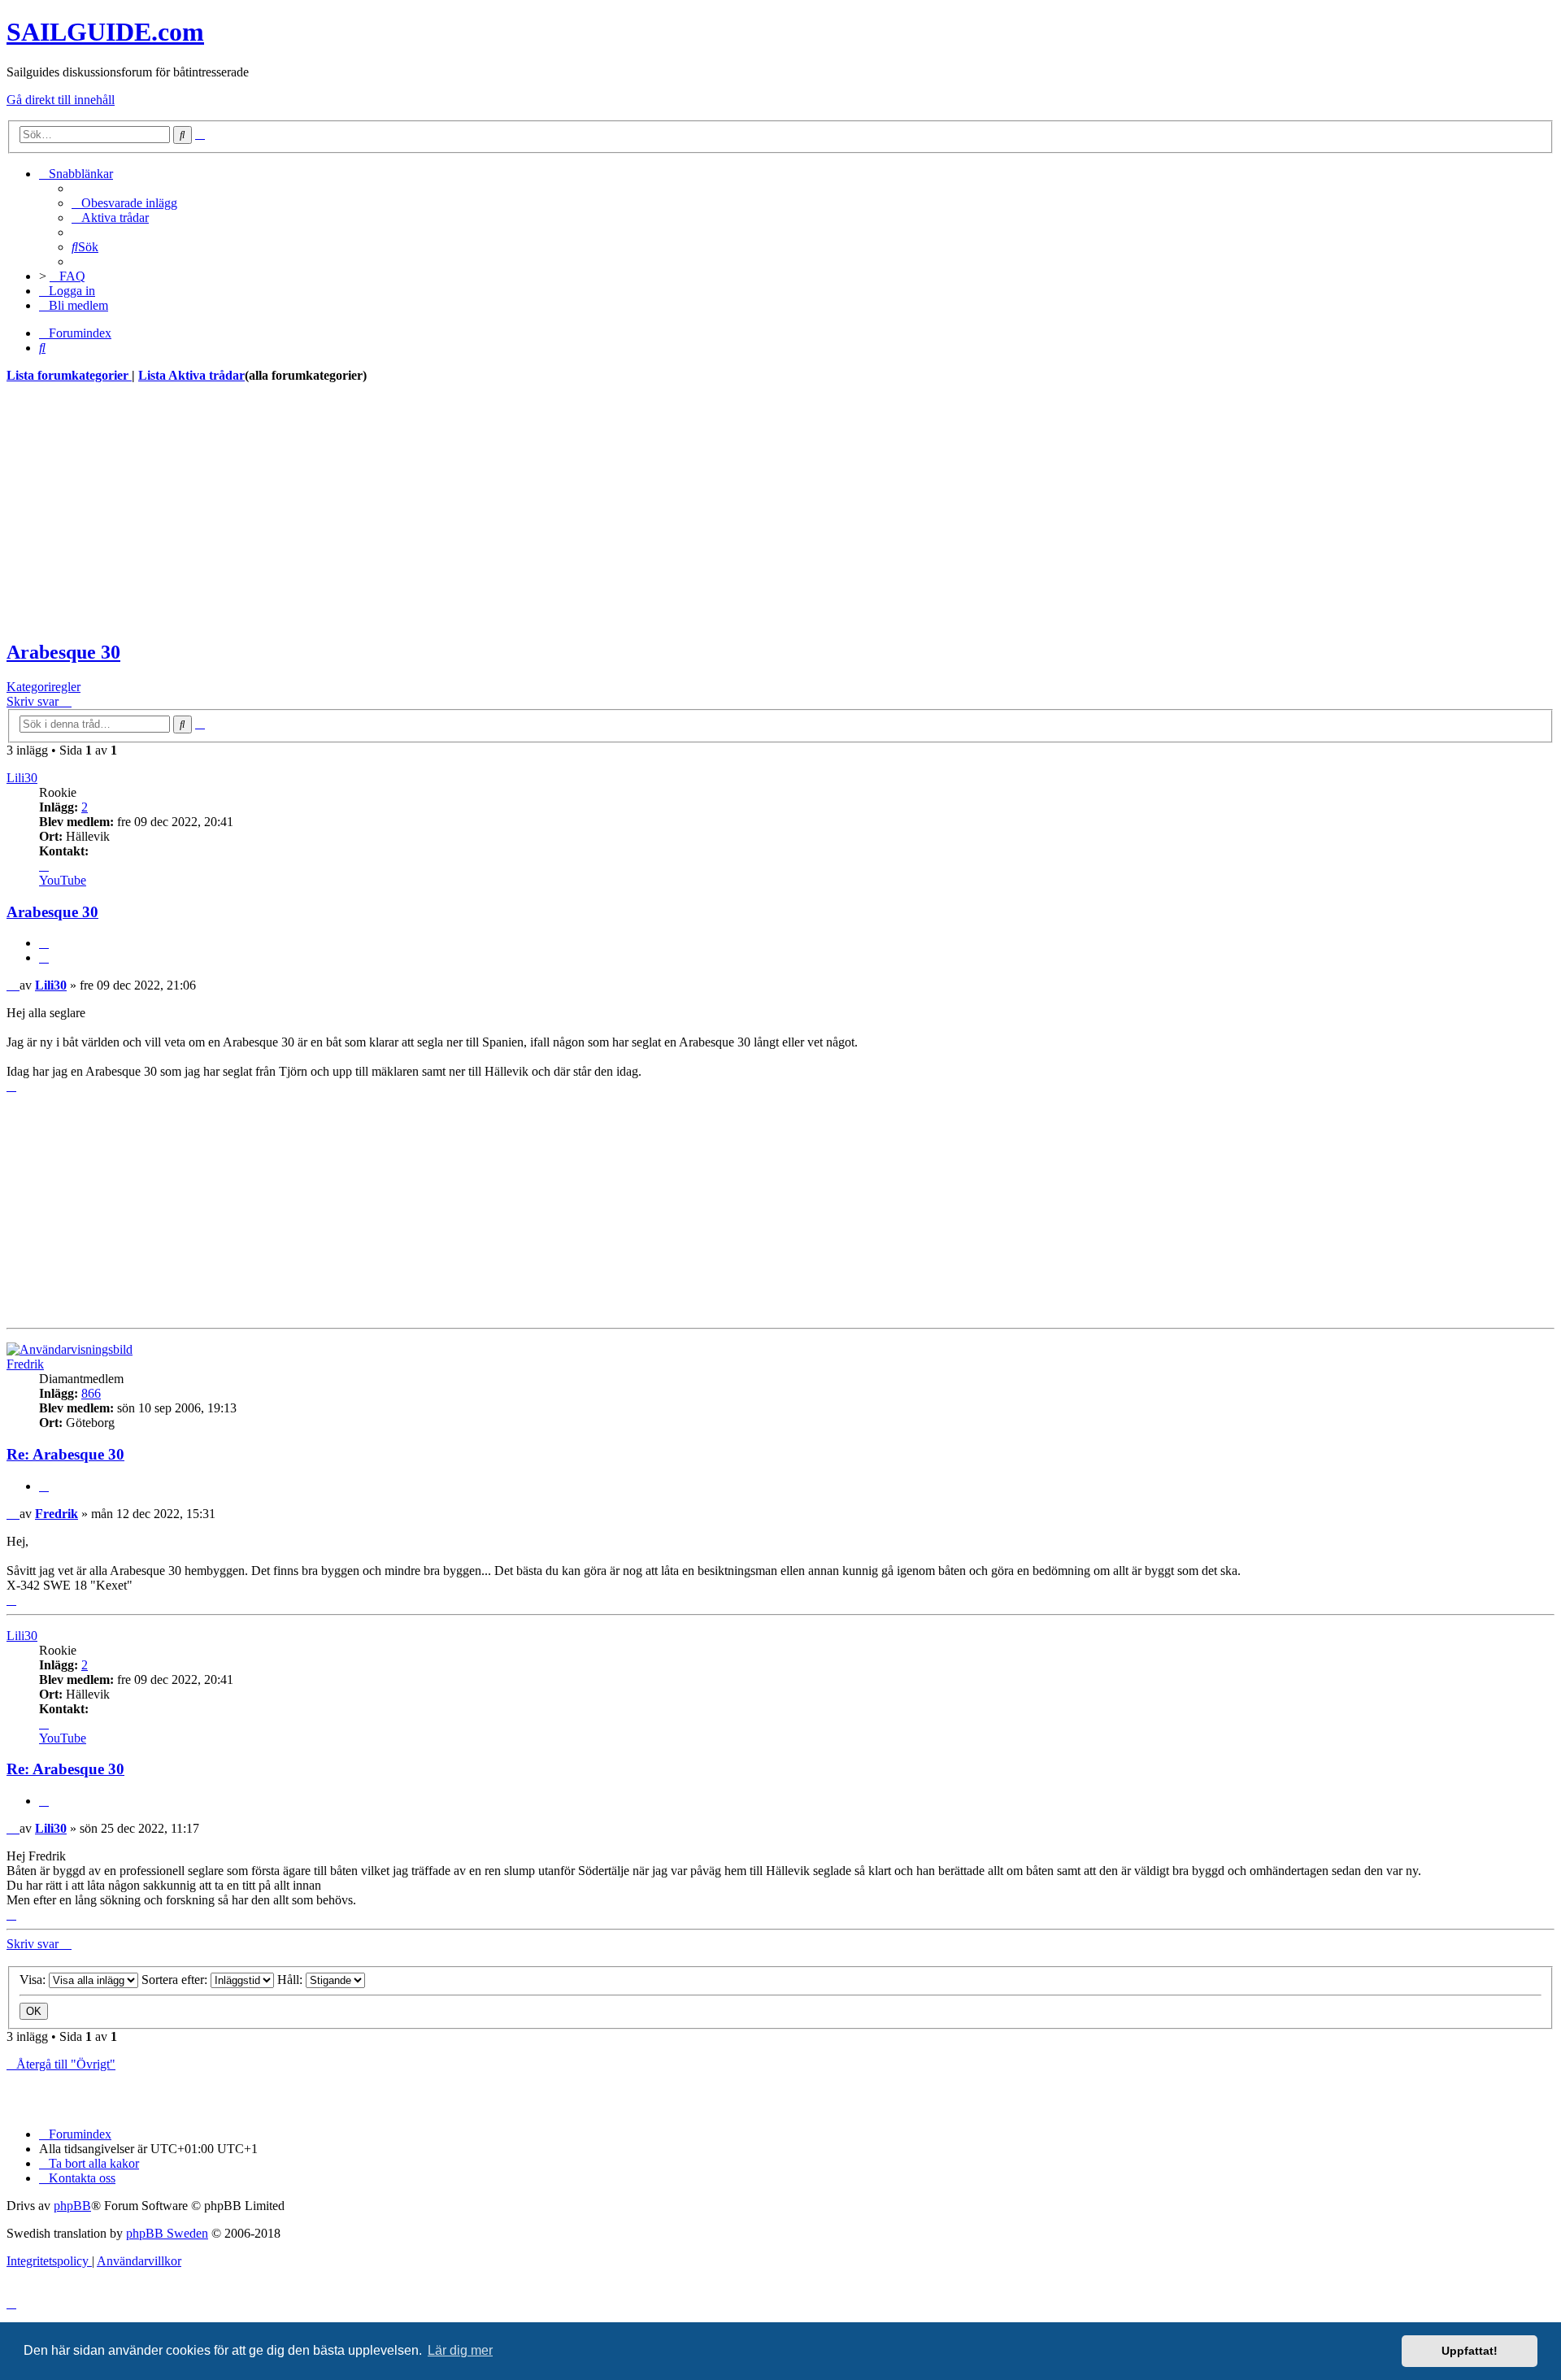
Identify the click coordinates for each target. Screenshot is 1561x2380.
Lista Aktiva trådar (191, 375)
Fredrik (25, 1364)
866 (91, 1393)
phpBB (72, 2206)
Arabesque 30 (63, 652)
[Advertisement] (494, 511)
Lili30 (22, 778)
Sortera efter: (176, 1980)
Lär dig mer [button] (460, 2350)
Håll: (291, 1980)
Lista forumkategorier (69, 375)
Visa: (34, 1980)
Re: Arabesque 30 (65, 1454)
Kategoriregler (43, 687)
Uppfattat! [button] (1470, 2351)
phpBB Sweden (167, 2233)
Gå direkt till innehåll (61, 100)
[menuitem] (124, 203)
